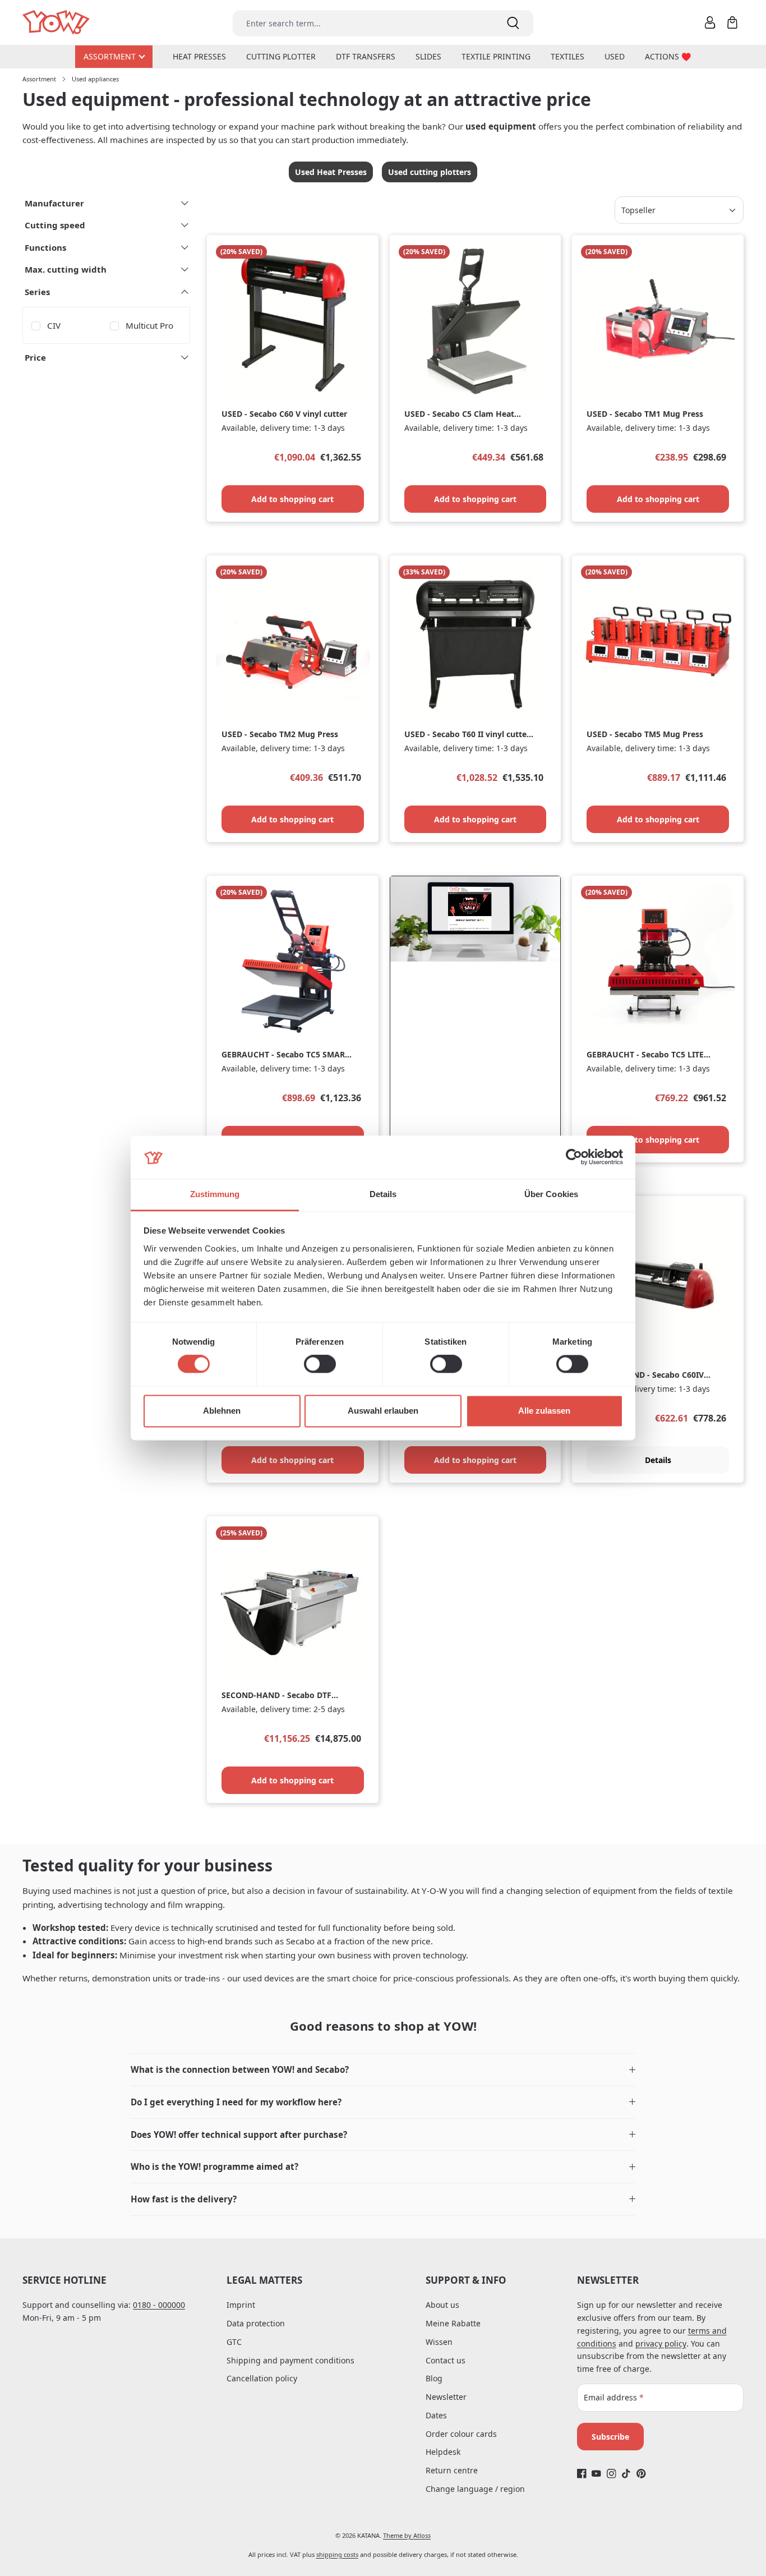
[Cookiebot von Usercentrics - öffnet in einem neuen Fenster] (574, 1157)
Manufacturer (54, 203)
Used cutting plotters (430, 172)
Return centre (452, 2470)
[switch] (320, 1364)
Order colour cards (461, 2434)
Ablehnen (222, 1411)
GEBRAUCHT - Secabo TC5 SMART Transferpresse (285, 1055)
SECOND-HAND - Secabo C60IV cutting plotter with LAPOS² (645, 1375)
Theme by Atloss (407, 2535)
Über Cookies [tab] (551, 1194)
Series (37, 292)
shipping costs (337, 2554)
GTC (234, 2342)
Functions (45, 247)
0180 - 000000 (159, 2305)
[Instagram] (612, 2474)
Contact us (446, 2360)
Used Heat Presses (331, 172)
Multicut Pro (149, 325)
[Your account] (710, 22)
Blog (434, 2378)
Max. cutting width (66, 269)
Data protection (256, 2323)
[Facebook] (582, 2474)
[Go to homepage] (57, 23)
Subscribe (610, 2437)
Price (35, 357)
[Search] (513, 23)
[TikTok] (626, 2474)
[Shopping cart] (732, 22)
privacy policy (661, 2343)
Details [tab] (383, 1194)
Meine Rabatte (453, 2323)
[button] (383, 2070)
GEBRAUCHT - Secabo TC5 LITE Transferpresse (645, 1055)
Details (658, 1460)
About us (442, 2305)
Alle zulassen (544, 1411)
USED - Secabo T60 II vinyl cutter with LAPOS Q (467, 735)
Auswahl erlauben (383, 1411)
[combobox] (363, 23)
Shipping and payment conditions (290, 2360)
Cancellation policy (262, 2378)
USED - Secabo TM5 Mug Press (645, 734)
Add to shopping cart (292, 499)
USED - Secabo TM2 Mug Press (280, 734)
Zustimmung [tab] (215, 1194)
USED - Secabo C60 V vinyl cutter (284, 414)
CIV (54, 325)
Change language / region (475, 2489)
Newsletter (446, 2397)
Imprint (241, 2305)
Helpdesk (443, 2452)
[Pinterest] (641, 2474)
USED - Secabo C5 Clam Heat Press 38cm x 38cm (459, 414)
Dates (436, 2415)
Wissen (439, 2342)
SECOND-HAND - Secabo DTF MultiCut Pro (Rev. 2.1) (276, 1696)
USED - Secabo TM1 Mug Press (645, 414)
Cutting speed (55, 225)
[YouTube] (596, 2474)
